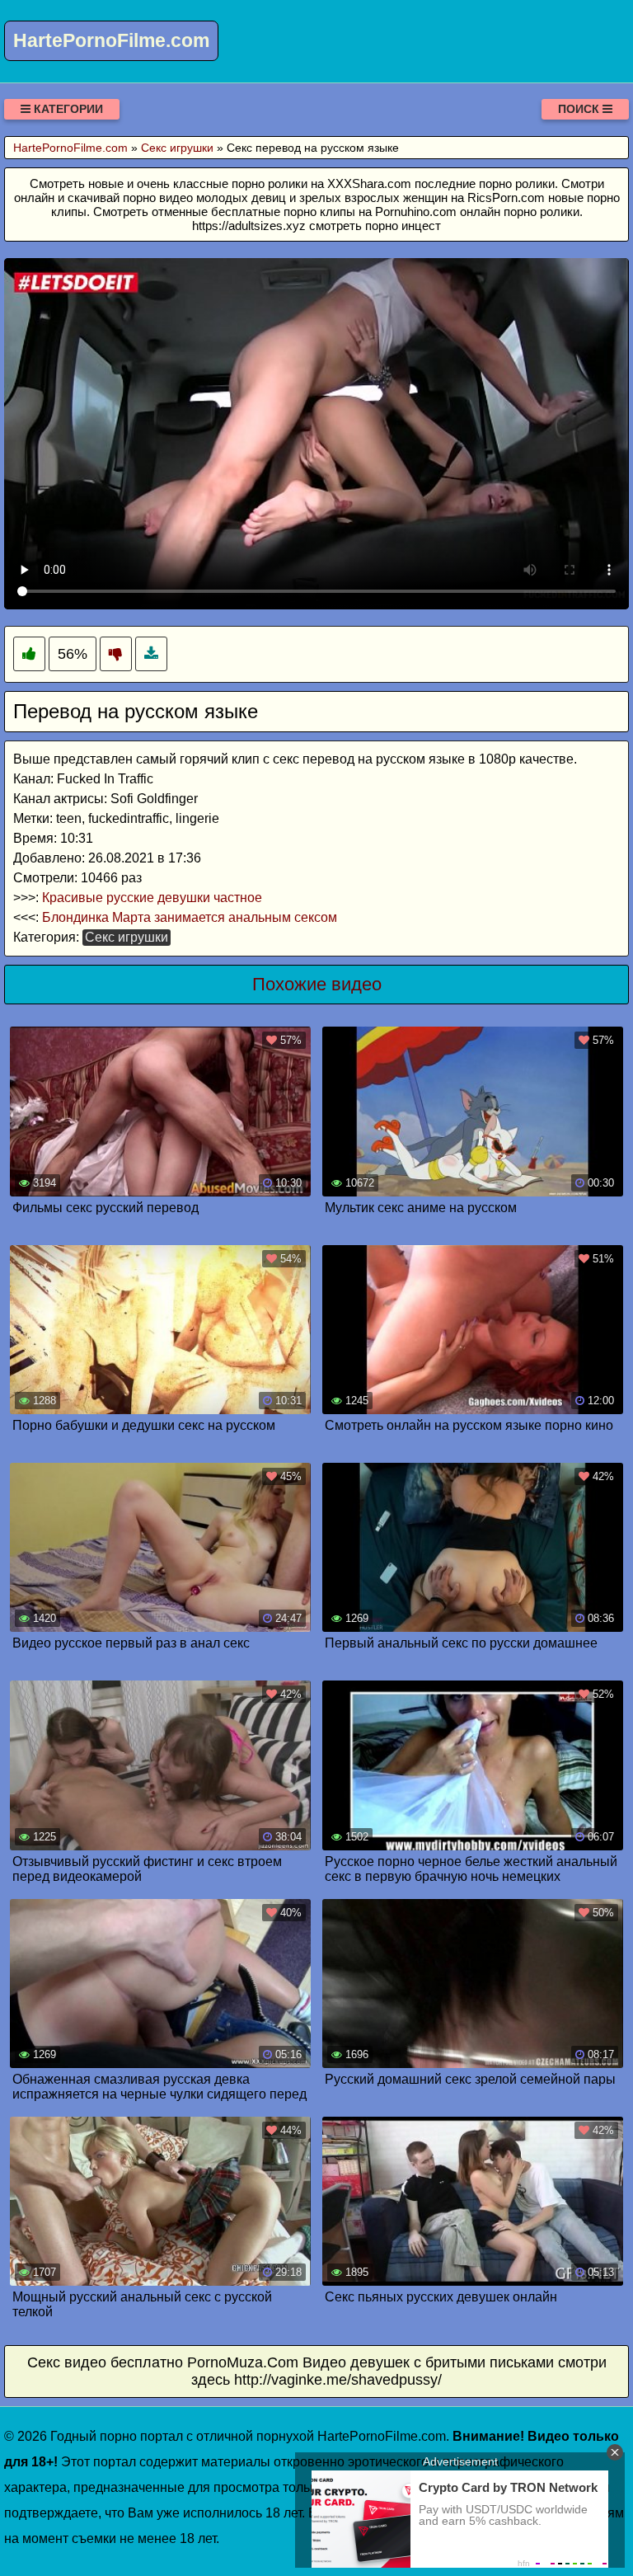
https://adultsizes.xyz (249, 226)
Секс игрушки (127, 937)
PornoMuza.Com (243, 2362)
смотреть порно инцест (375, 226)
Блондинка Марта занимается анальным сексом (190, 917)
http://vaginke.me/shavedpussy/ (338, 2380)
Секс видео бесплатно (105, 2362)
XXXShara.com (369, 183)
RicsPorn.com (506, 197)
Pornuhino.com (416, 212)
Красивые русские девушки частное (152, 898)
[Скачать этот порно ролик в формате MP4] (151, 654)
